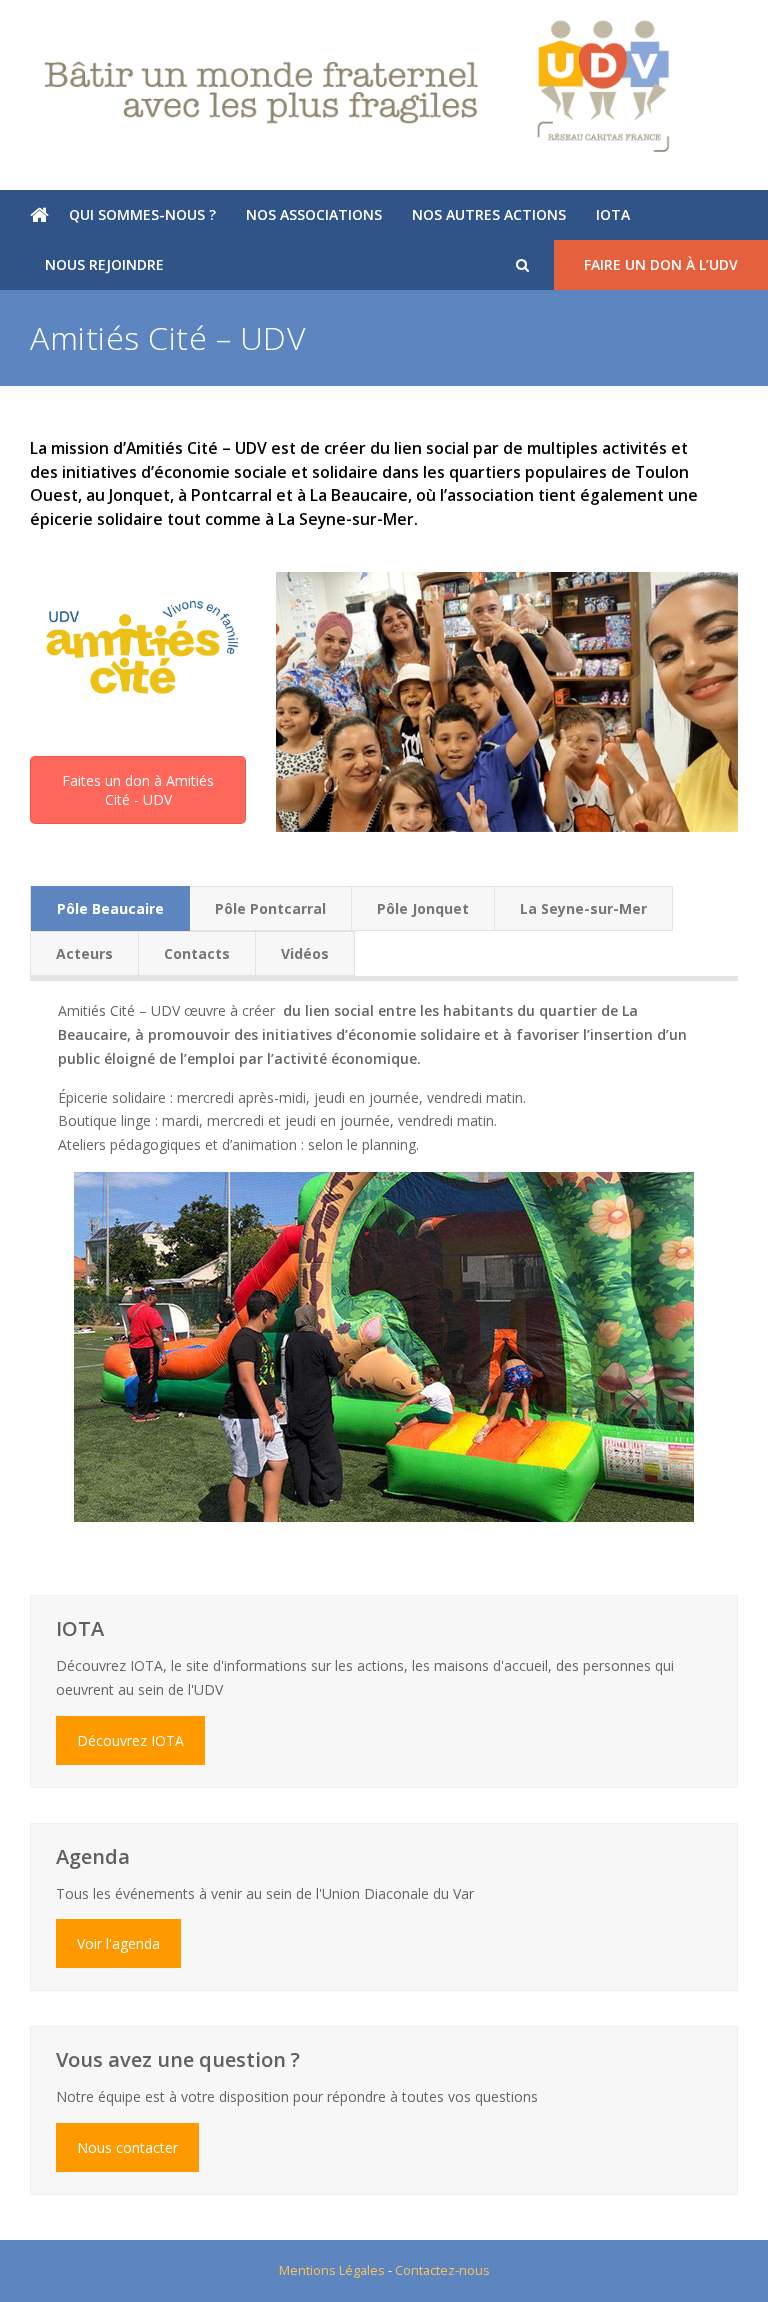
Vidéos (305, 953)
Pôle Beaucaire (110, 908)
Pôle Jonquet (423, 908)
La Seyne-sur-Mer (583, 908)
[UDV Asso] (384, 86)
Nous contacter (127, 2147)
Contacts (197, 953)
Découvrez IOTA (130, 1740)
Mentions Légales (332, 2270)
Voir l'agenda (118, 1943)
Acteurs (84, 953)
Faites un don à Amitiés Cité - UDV (138, 790)
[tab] (110, 908)
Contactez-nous (442, 2270)
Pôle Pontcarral (270, 908)
